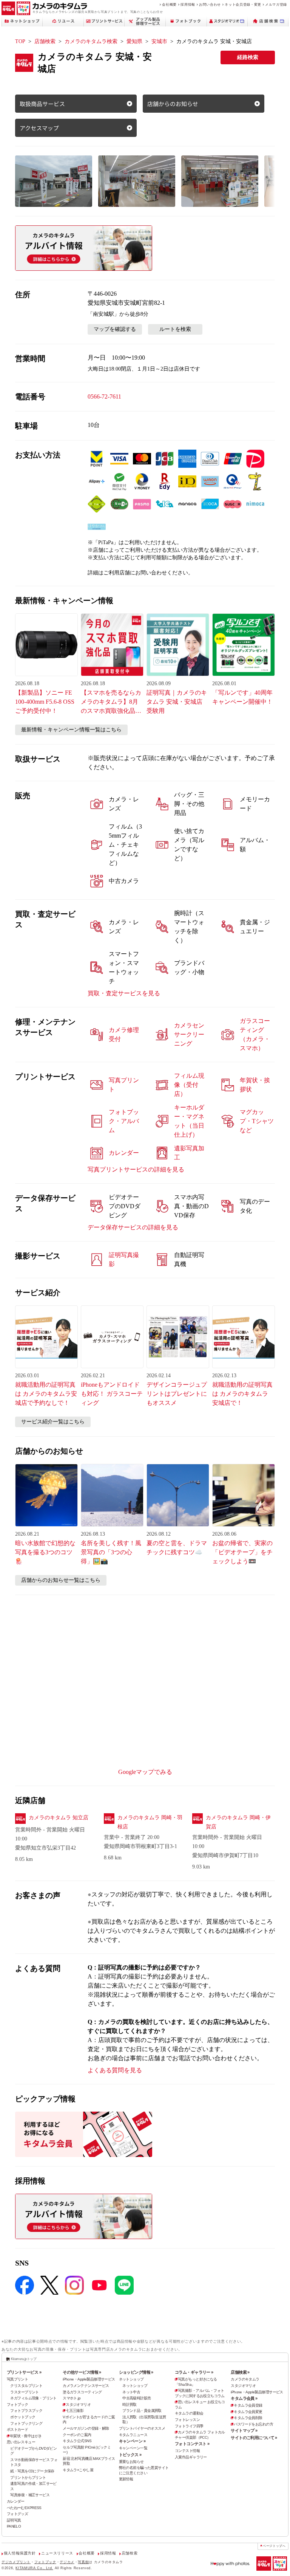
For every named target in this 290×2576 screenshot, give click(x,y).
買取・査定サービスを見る (124, 993)
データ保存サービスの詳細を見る (133, 1227)
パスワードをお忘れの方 (253, 2424)
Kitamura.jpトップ (24, 2359)
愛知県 (134, 41)
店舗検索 (45, 41)
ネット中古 (131, 2392)
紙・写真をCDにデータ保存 (32, 2471)
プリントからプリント (28, 2477)
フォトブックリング (26, 2423)
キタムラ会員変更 (248, 2412)
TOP (20, 41)
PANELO (14, 2526)
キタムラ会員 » (244, 2398)
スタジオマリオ (78, 2405)
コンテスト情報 (187, 2451)
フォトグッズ (18, 2514)
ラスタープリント (24, 2392)
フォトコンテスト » (192, 2444)
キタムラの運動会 (189, 2413)
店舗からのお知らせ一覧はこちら (61, 1580)
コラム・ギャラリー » (194, 2372)
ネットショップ (131, 2379)
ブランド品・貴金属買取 (142, 2411)
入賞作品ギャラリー (191, 2457)
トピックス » (130, 2455)
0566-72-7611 (104, 396)
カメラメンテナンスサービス (86, 2386)
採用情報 (188, 4)
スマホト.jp (72, 2398)
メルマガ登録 (276, 4)
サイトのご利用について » (254, 2438)
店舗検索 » (240, 2372)
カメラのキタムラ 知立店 (59, 1818)
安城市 (159, 41)
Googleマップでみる (145, 1772)
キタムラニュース (133, 2435)
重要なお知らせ (131, 2462)
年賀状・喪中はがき (26, 2436)
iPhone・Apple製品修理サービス (89, 2379)
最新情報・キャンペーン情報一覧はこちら (71, 730)
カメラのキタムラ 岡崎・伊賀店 (238, 1822)
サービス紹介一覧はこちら (53, 1422)
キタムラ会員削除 (248, 2418)
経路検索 (248, 57)
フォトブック (18, 2405)
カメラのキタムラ (245, 2379)
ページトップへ (274, 2546)
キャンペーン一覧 (133, 2448)
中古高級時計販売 (137, 2398)
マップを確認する (115, 329)
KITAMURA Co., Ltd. (34, 2568)
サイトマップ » (244, 2430)
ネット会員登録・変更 (243, 4)
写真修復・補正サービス (30, 2495)
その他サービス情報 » (82, 2372)
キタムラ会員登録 (248, 2405)
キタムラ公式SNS (77, 2441)
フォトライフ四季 (189, 2426)
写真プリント (18, 2379)
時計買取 (130, 2405)
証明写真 (14, 2520)
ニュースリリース (57, 2553)
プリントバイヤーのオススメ (142, 2428)
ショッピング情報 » (136, 2372)
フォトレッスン (187, 2420)
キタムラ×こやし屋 (78, 2470)
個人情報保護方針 (20, 2553)
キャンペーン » (132, 2441)
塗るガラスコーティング (82, 2392)
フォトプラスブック (26, 2411)
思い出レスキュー (21, 2442)
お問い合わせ (210, 4)
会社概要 (169, 4)
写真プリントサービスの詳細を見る (136, 1169)
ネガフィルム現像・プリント (33, 2398)
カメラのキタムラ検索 (91, 41)
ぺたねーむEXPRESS (24, 2508)
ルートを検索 (175, 329)
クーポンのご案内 (77, 2435)
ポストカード (18, 2429)
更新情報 (126, 2479)
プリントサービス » (24, 2372)
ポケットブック (23, 2417)
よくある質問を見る (115, 2070)
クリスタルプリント (26, 2386)
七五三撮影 (75, 2411)
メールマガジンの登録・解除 (86, 2428)
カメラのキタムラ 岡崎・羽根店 (150, 1822)
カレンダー (16, 2501)
